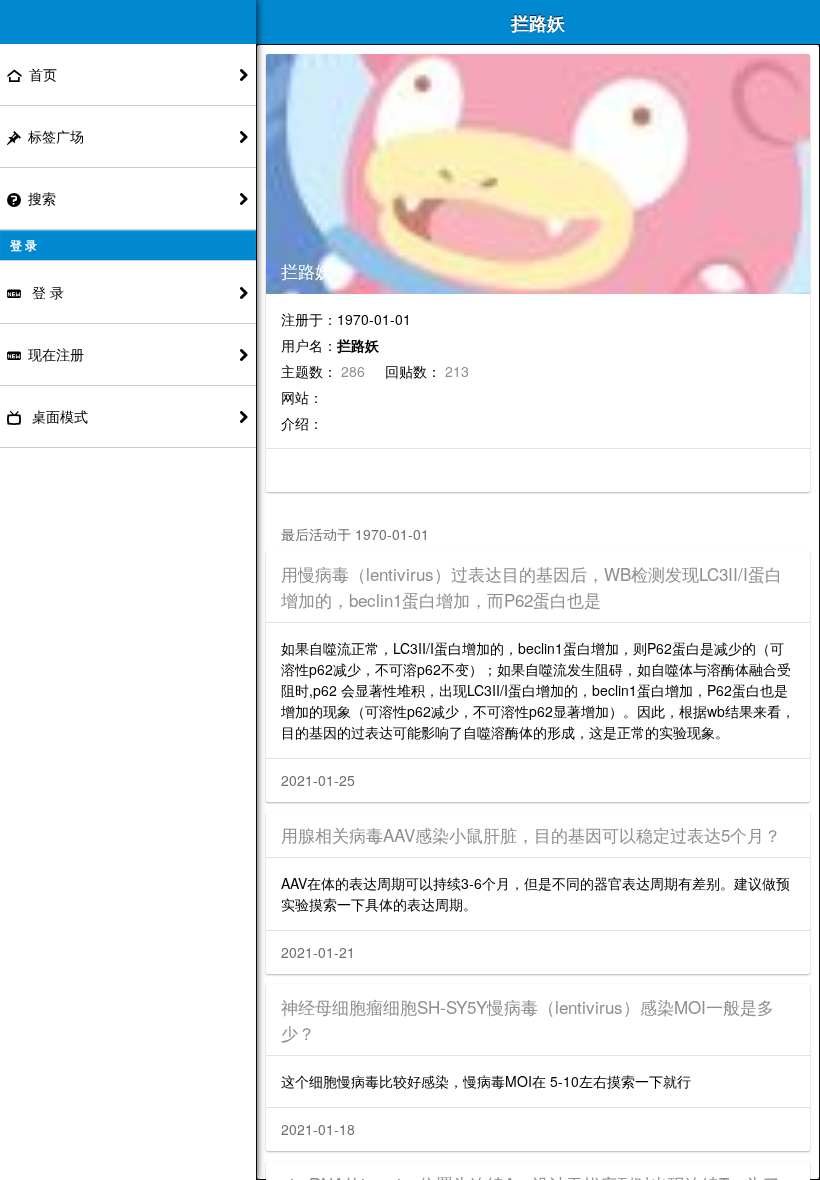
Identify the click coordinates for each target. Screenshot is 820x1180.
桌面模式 (58, 416)
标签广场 (56, 136)
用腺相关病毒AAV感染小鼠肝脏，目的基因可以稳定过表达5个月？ (531, 834)
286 (355, 371)
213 (457, 371)
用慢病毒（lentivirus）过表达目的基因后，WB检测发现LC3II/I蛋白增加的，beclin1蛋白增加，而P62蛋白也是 (531, 586)
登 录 (46, 292)
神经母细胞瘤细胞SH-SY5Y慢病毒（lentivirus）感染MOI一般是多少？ (527, 1019)
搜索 (42, 198)
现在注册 (56, 354)
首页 (43, 74)
